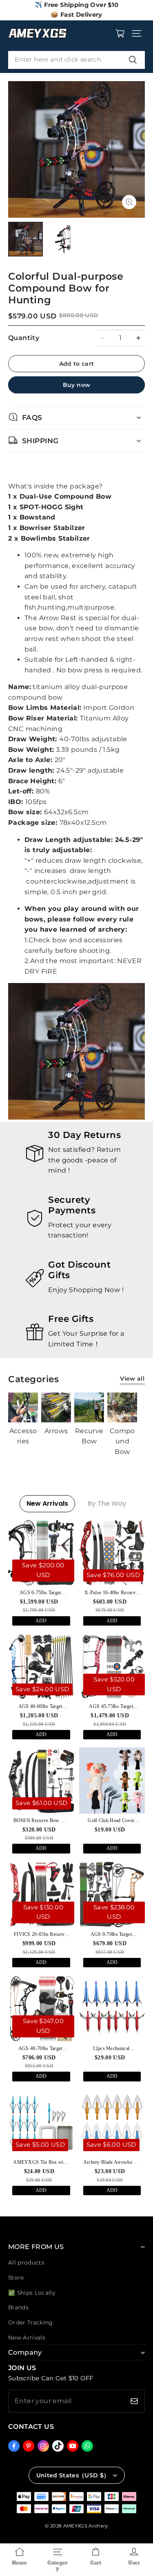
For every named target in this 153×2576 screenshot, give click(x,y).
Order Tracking (30, 2322)
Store (16, 2278)
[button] (137, 33)
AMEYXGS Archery (86, 2526)
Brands (18, 2307)
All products (26, 2262)
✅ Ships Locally (32, 2293)
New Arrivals (27, 2337)
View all (132, 1379)
